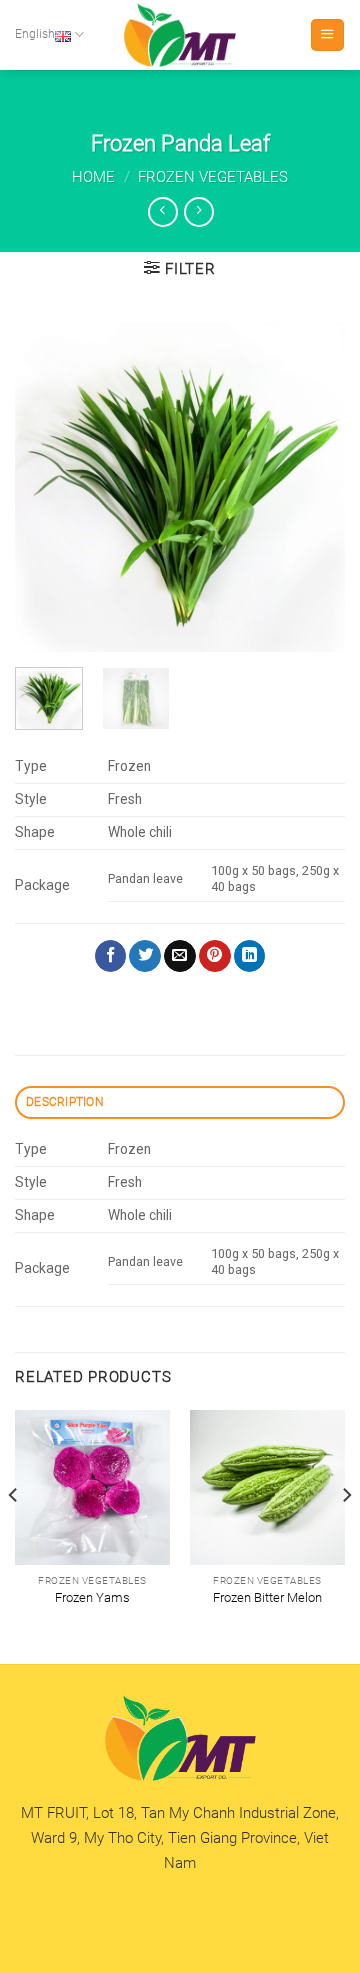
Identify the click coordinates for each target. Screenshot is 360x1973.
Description (65, 1102)
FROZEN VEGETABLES (213, 177)
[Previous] (47, 487)
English (35, 34)
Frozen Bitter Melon (267, 1597)
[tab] (180, 1102)
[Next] (313, 487)
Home (93, 177)
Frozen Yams (92, 1597)
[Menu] (327, 34)
